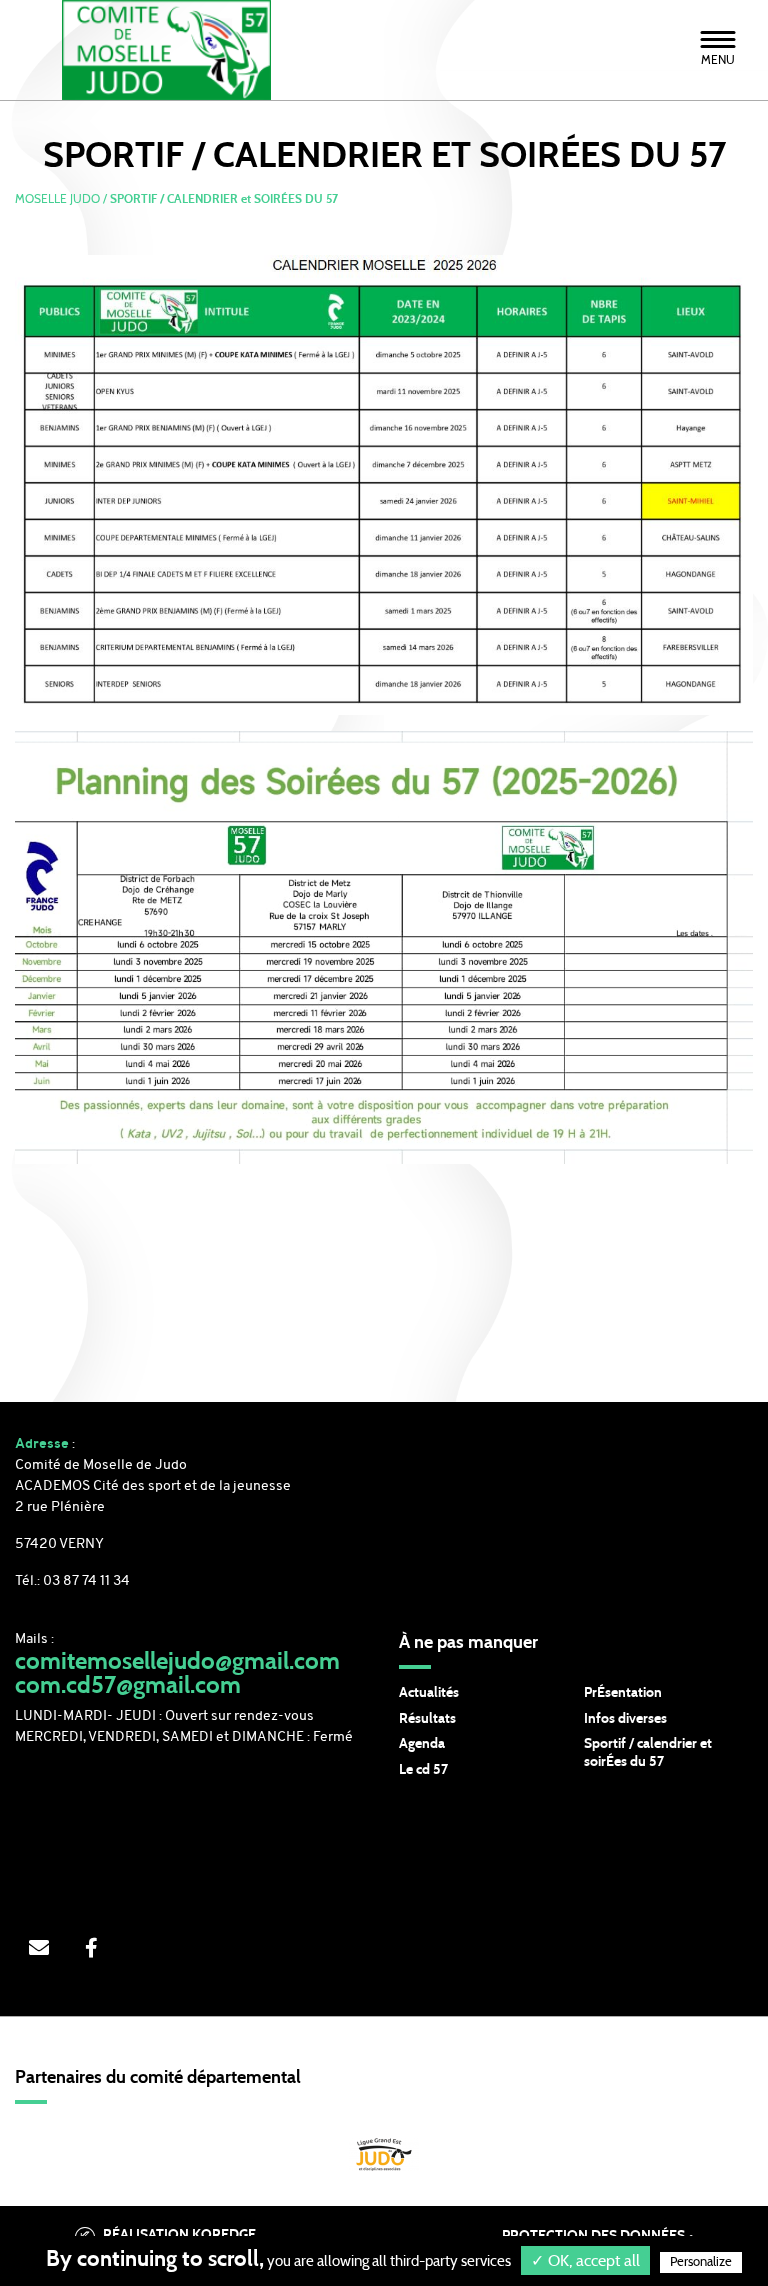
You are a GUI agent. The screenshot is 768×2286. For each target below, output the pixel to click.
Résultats (427, 1719)
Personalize (701, 2262)
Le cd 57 (423, 1770)
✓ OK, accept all (585, 2261)
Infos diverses (625, 1719)
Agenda (422, 1744)
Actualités (429, 1693)
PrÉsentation (623, 1693)
